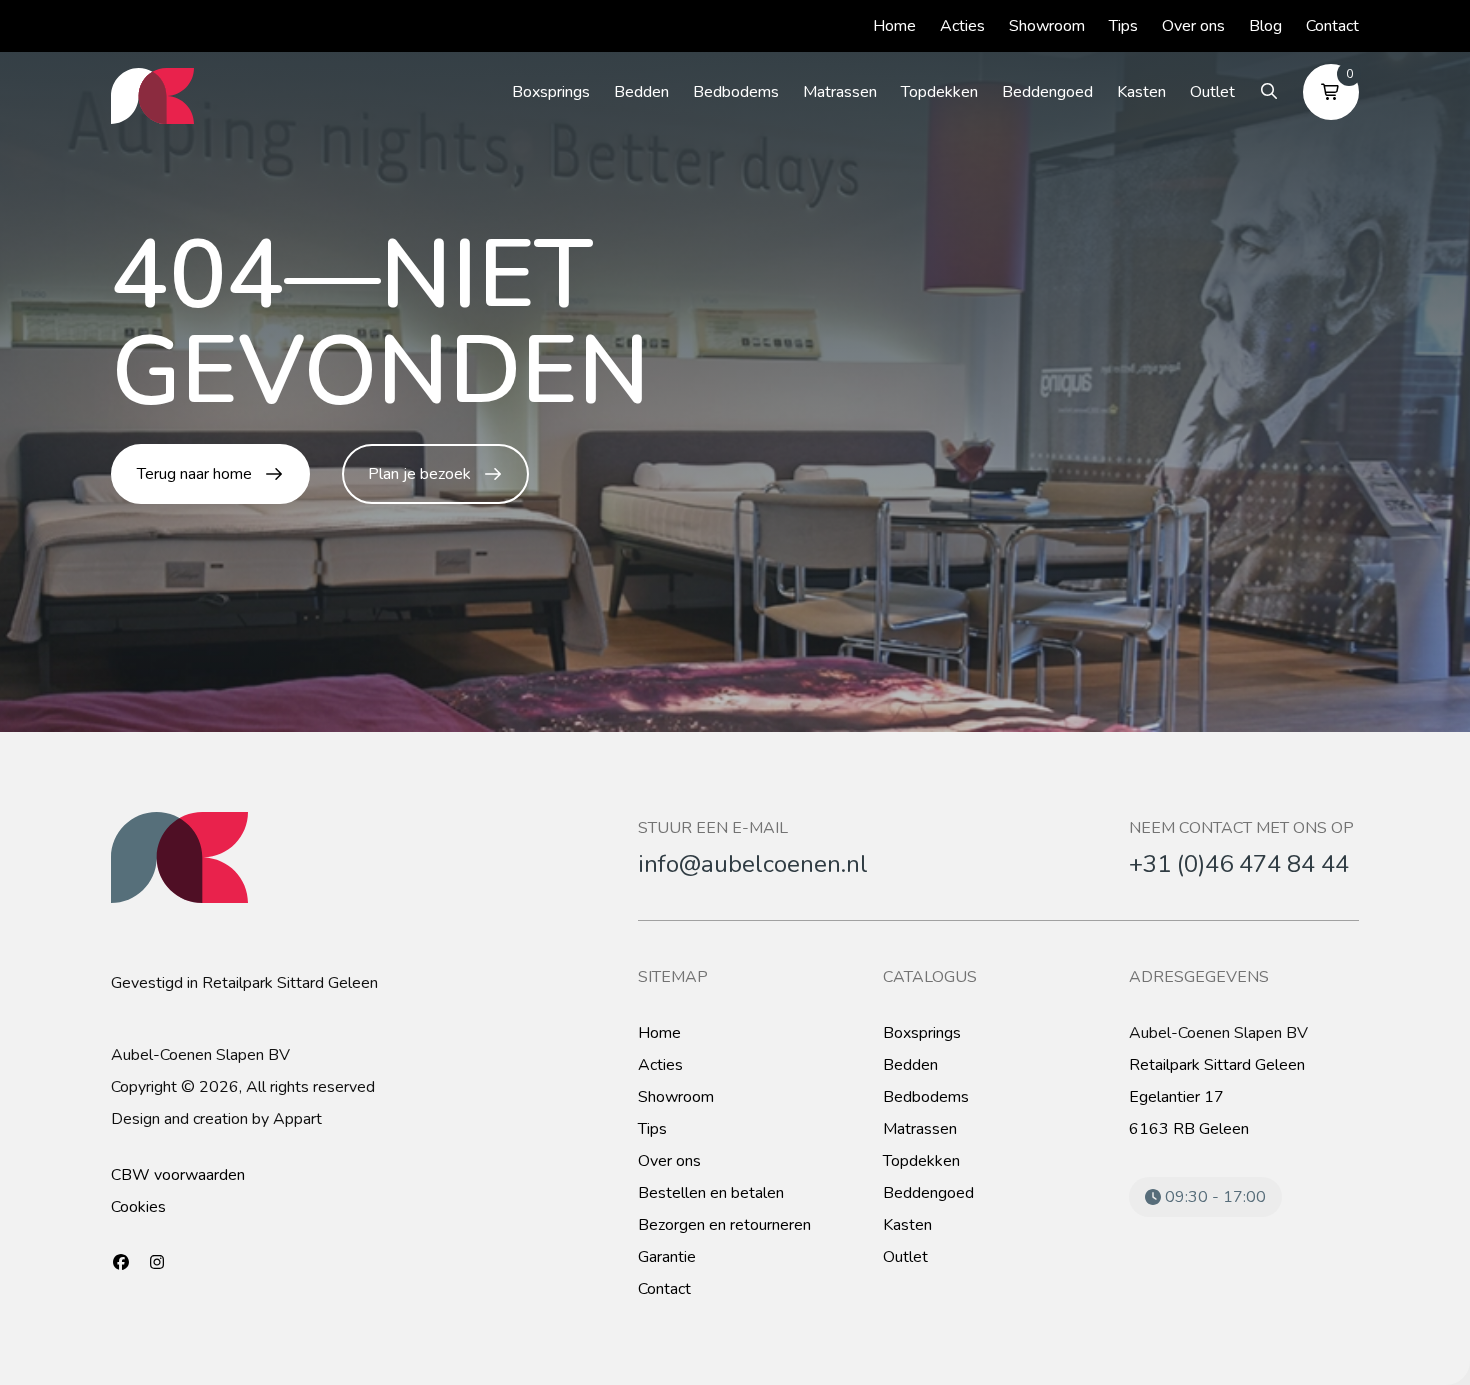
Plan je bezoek (419, 474)
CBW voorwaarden (178, 1175)
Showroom (1047, 26)
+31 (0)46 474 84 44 (1239, 864)
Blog (1265, 26)
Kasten (1141, 92)
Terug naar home (194, 474)
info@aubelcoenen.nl (753, 864)
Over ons (1193, 26)
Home (894, 26)
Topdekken (939, 92)
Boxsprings (551, 92)
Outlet (1212, 92)
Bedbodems (736, 92)
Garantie (667, 1257)
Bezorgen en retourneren (724, 1225)
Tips (1123, 26)
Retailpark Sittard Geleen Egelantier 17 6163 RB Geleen (1217, 1097)
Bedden (641, 92)
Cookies (138, 1207)
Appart (297, 1119)
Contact (1332, 26)
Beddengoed (1047, 92)
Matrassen (840, 92)
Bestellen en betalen (711, 1193)
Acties (962, 26)
